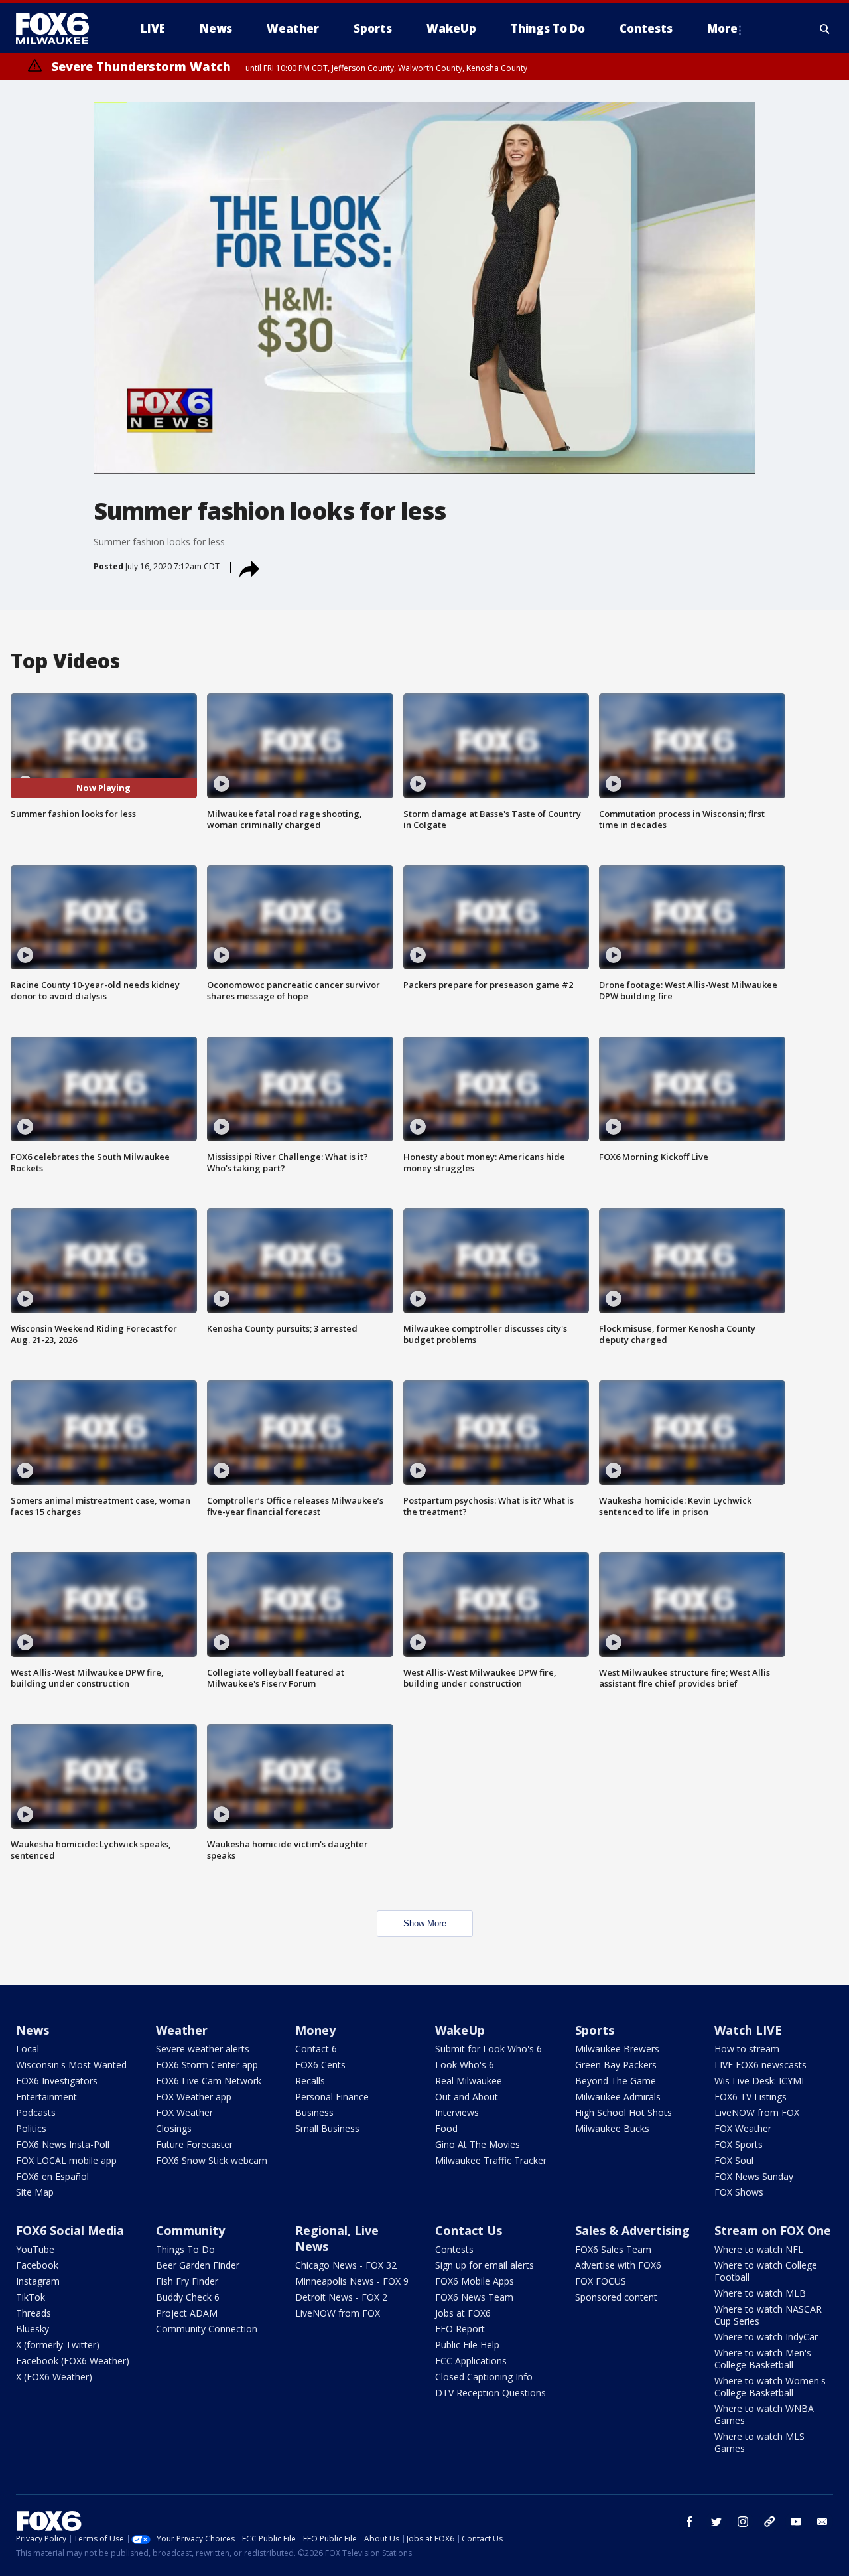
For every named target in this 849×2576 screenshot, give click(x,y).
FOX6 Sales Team (613, 2249)
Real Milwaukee (469, 2081)
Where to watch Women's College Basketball (770, 2387)
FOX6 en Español (52, 2176)
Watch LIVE (748, 2030)
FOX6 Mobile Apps (475, 2281)
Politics (31, 2128)
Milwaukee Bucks (612, 2128)
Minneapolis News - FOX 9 (352, 2281)
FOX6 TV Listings (751, 2097)
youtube (796, 2522)
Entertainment (46, 2097)
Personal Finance (332, 2097)
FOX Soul (734, 2160)
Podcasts (36, 2112)
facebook (690, 2522)
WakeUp (460, 2030)
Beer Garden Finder (198, 2265)
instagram (743, 2522)
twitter (716, 2522)
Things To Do (185, 2249)
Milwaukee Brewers (617, 2049)
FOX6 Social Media (70, 2230)
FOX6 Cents (320, 2065)
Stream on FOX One (773, 2230)
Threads (33, 2313)
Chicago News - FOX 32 (346, 2265)
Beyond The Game (616, 2081)
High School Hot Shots (623, 2112)
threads (769, 2522)
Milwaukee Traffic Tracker (491, 2160)
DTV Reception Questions (490, 2393)
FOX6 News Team (474, 2297)
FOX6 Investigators (57, 2081)
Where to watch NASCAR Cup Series (768, 2315)
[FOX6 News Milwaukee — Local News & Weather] (60, 29)
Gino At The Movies (478, 2144)
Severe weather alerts (203, 2049)
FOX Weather (184, 2112)
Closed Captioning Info (484, 2377)
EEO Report (460, 2329)
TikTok (31, 2297)
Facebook (37, 2265)
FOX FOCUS (601, 2281)
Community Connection (207, 2329)
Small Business (327, 2128)
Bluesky (33, 2329)
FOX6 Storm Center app (207, 2065)
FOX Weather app (194, 2097)
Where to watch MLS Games (759, 2442)
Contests (454, 2249)
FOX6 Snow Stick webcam (212, 2160)
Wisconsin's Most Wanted (71, 2065)
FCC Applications (471, 2361)
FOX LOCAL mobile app (66, 2160)
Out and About (467, 2097)
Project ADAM (187, 2313)
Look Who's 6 (465, 2065)
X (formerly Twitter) (58, 2345)
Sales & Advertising (632, 2230)
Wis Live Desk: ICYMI (759, 2081)
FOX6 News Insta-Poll (63, 2144)
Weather (182, 2030)
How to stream (747, 2049)
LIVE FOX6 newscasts (760, 2065)
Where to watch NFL (759, 2249)
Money (315, 2030)
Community (190, 2230)
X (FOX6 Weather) (54, 2377)
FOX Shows (739, 2192)
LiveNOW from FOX (757, 2112)
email (822, 2522)
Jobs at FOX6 (463, 2313)
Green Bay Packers (616, 2065)
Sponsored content (616, 2297)
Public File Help (467, 2345)
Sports (595, 2030)
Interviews (457, 2112)
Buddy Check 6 (188, 2297)
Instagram (38, 2281)
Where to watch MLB (760, 2293)
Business (314, 2112)
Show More (425, 1923)
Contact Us (469, 2230)
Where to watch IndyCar (766, 2337)
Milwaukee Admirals (618, 2097)
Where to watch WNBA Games (764, 2414)
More (722, 28)
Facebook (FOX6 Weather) (73, 2361)
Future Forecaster (194, 2144)
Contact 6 (316, 2049)
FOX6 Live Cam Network (209, 2081)
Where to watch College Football (766, 2271)
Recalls (310, 2081)
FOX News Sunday (754, 2176)
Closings (174, 2128)
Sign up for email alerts (485, 2265)
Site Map (35, 2192)
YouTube (35, 2249)
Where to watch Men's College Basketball (763, 2359)
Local (28, 2049)
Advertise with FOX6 (618, 2265)
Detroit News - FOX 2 (341, 2297)
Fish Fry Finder (187, 2281)
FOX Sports (739, 2144)
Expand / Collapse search (825, 29)
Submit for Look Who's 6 (489, 2049)
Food (446, 2128)
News (33, 2030)
